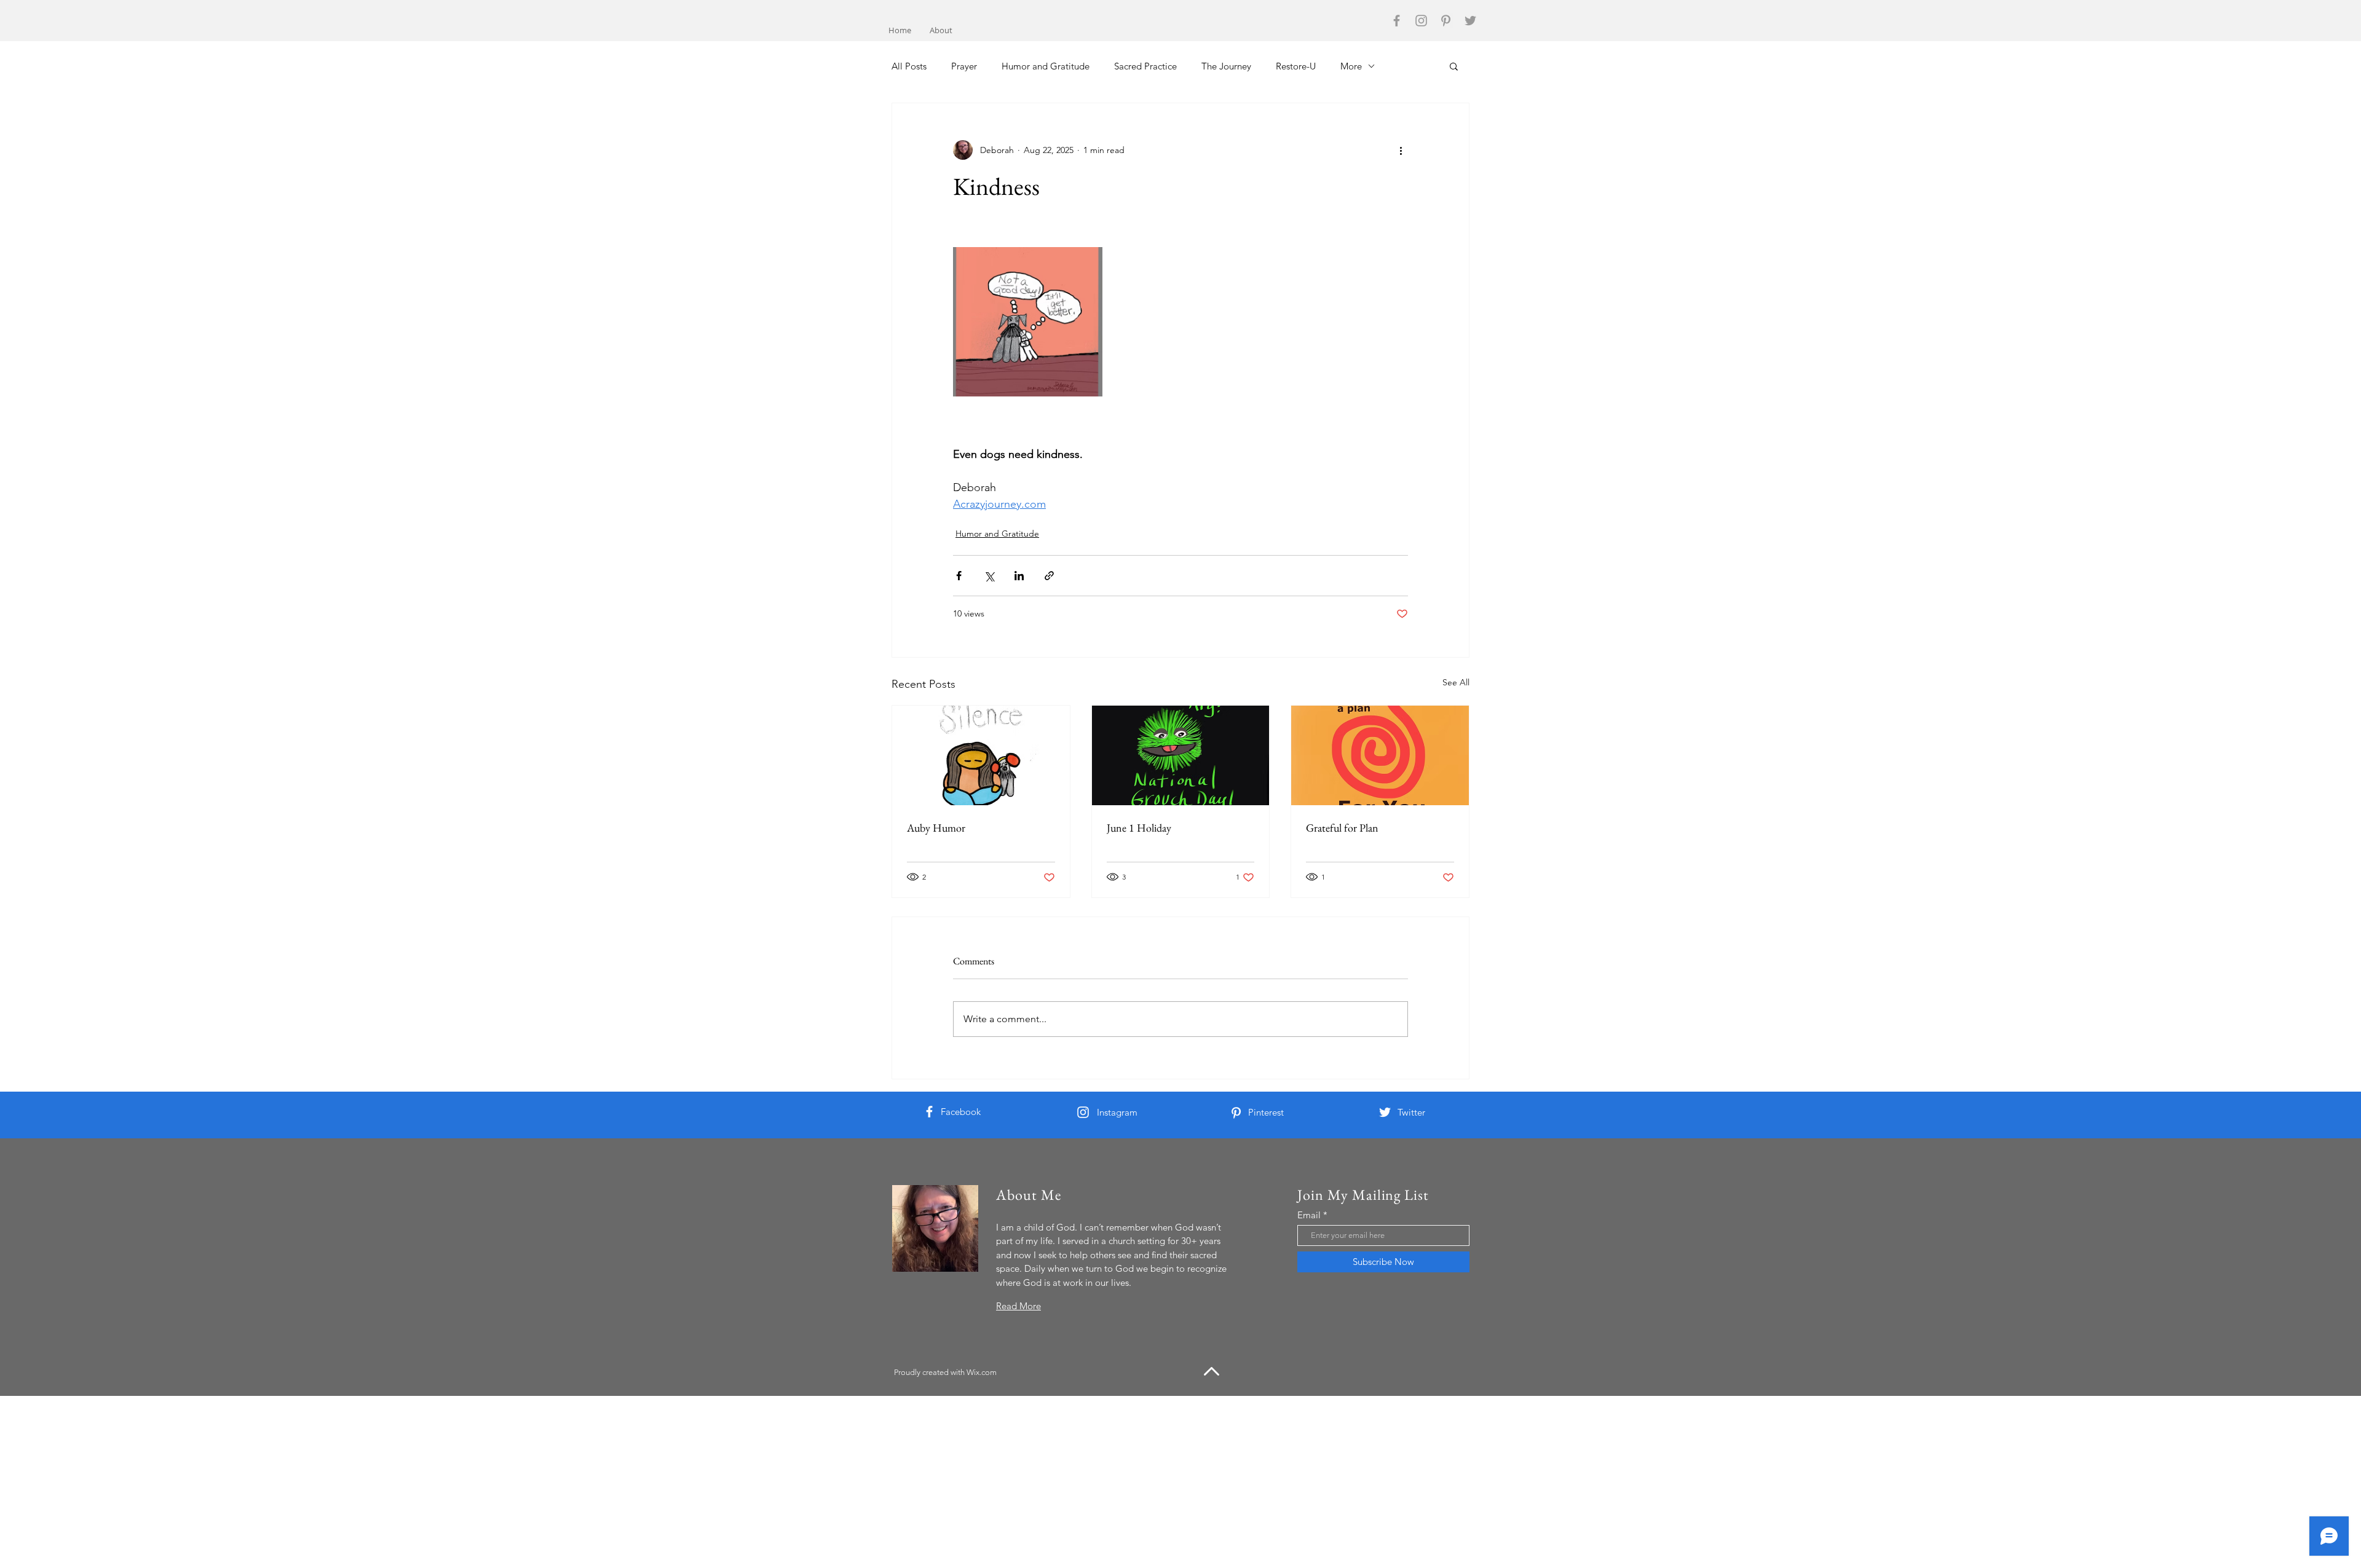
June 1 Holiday (1139, 828)
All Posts (909, 66)
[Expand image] (1028, 322)
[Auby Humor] (981, 755)
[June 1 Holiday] (1181, 755)
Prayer (964, 66)
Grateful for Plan (1342, 828)
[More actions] (1401, 150)
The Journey (1226, 66)
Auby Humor (936, 828)
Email (1309, 1215)
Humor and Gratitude (1046, 66)
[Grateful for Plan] (1380, 755)
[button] (1454, 66)
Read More (1018, 1306)
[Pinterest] (1446, 21)
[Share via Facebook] (959, 576)
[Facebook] (1397, 21)
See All (1456, 682)
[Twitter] (1470, 21)
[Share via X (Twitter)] (989, 576)
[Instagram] (1421, 21)
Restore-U (1296, 66)
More (1351, 66)
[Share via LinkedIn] (1019, 576)
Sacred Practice (1145, 66)
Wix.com (982, 1372)
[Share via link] (1049, 576)
